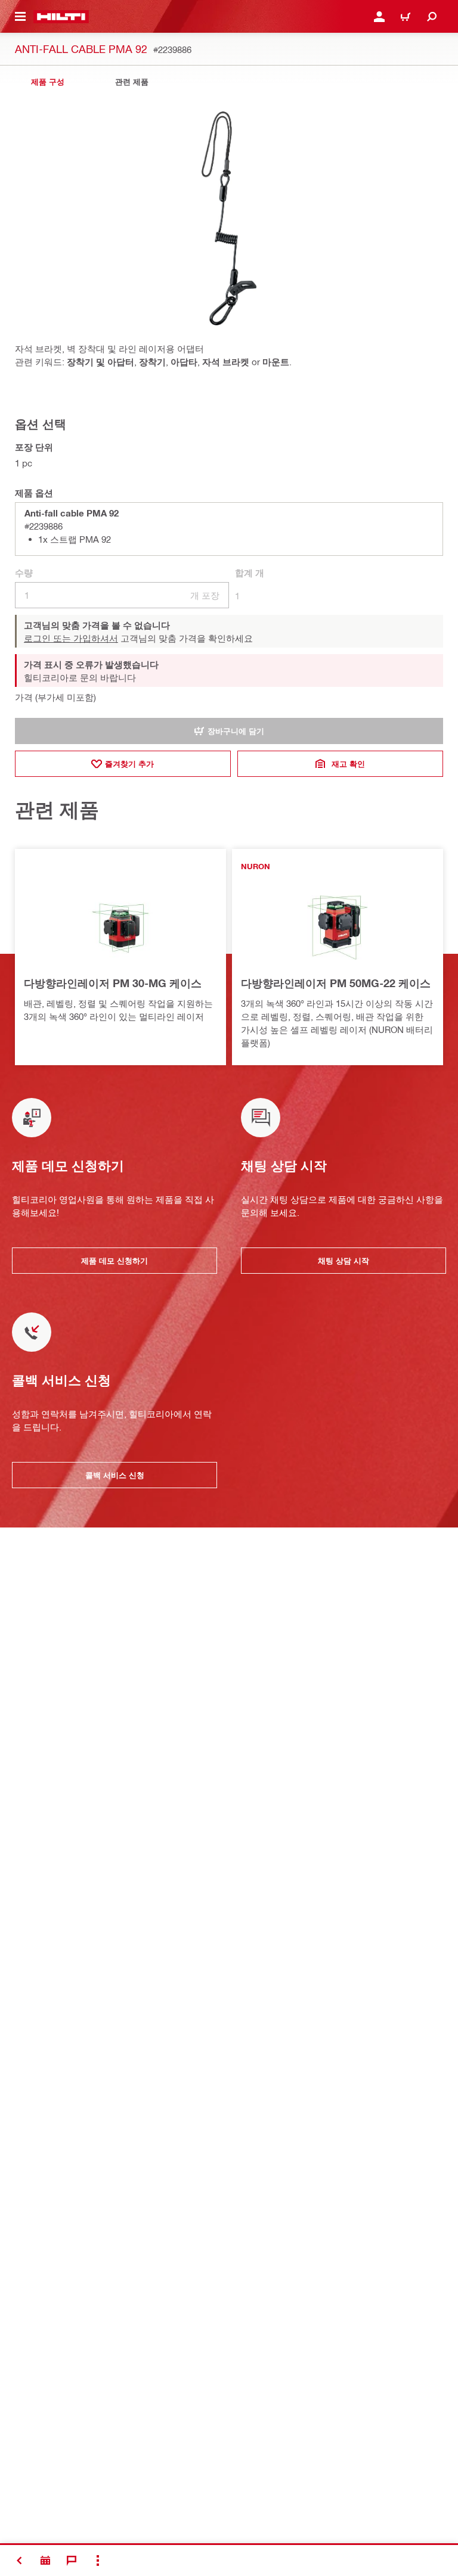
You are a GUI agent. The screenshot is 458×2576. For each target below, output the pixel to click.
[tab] (48, 82)
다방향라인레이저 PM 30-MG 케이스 (113, 983)
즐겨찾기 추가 (129, 764)
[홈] (61, 17)
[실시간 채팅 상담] (72, 2561)
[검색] (432, 17)
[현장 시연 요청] (45, 2561)
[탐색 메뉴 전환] (20, 17)
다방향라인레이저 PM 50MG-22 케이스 (336, 983)
